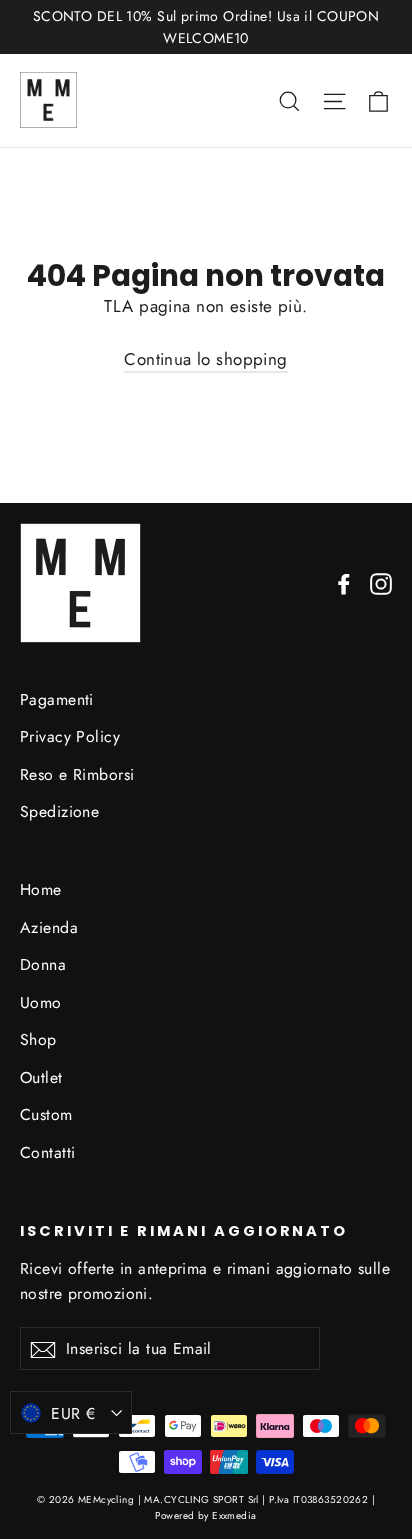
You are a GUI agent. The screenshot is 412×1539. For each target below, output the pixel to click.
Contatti (47, 1152)
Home (41, 889)
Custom (46, 1114)
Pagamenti (57, 699)
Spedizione (59, 811)
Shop (38, 1039)
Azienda (49, 927)
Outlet (41, 1077)
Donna (43, 964)
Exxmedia (234, 1515)
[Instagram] (381, 582)
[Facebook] (344, 582)
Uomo (41, 1002)
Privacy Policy (70, 736)
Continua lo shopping (206, 359)
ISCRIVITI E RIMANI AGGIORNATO (184, 1231)
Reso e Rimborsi (77, 774)
